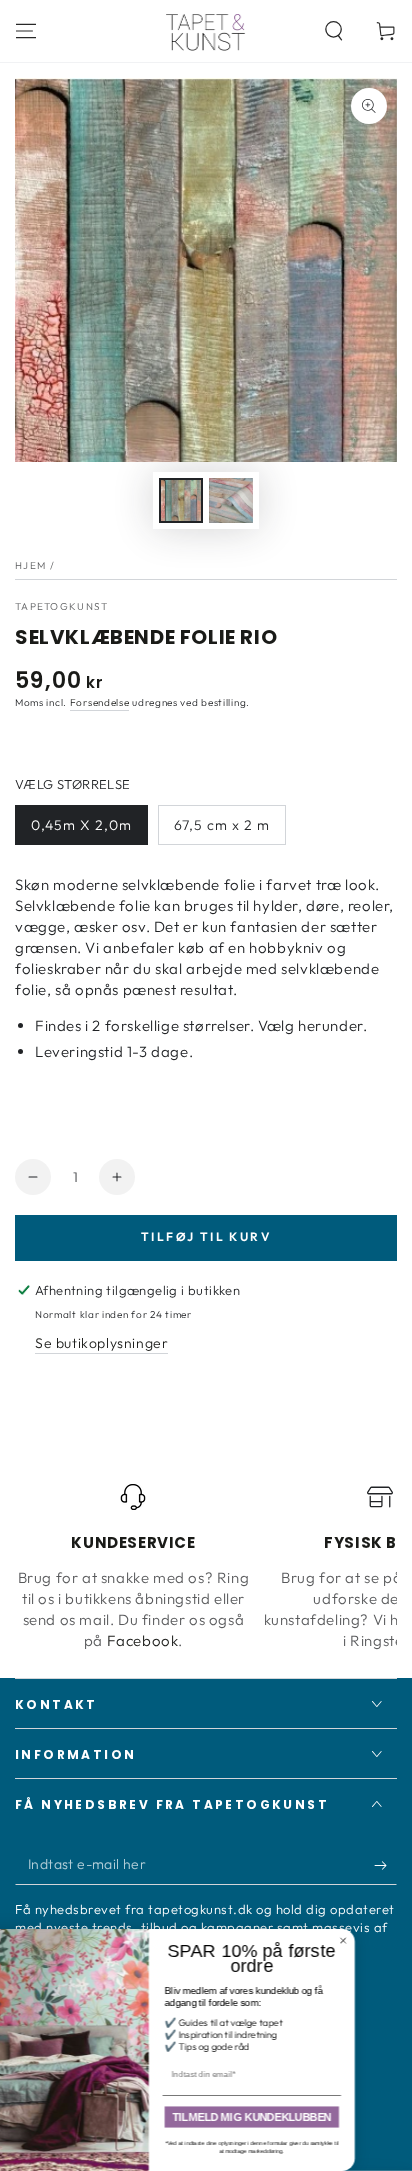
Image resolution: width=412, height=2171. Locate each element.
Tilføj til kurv (206, 1236)
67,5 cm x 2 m (222, 825)
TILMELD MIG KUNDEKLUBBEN (303, 2117)
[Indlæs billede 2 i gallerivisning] (231, 500)
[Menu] (26, 31)
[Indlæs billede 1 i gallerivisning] (181, 500)
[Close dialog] (395, 1940)
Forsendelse (100, 702)
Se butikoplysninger (101, 1343)
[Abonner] (385, 1865)
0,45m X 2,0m (81, 825)
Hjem (30, 565)
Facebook (143, 1640)
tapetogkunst (62, 606)
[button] (334, 31)
